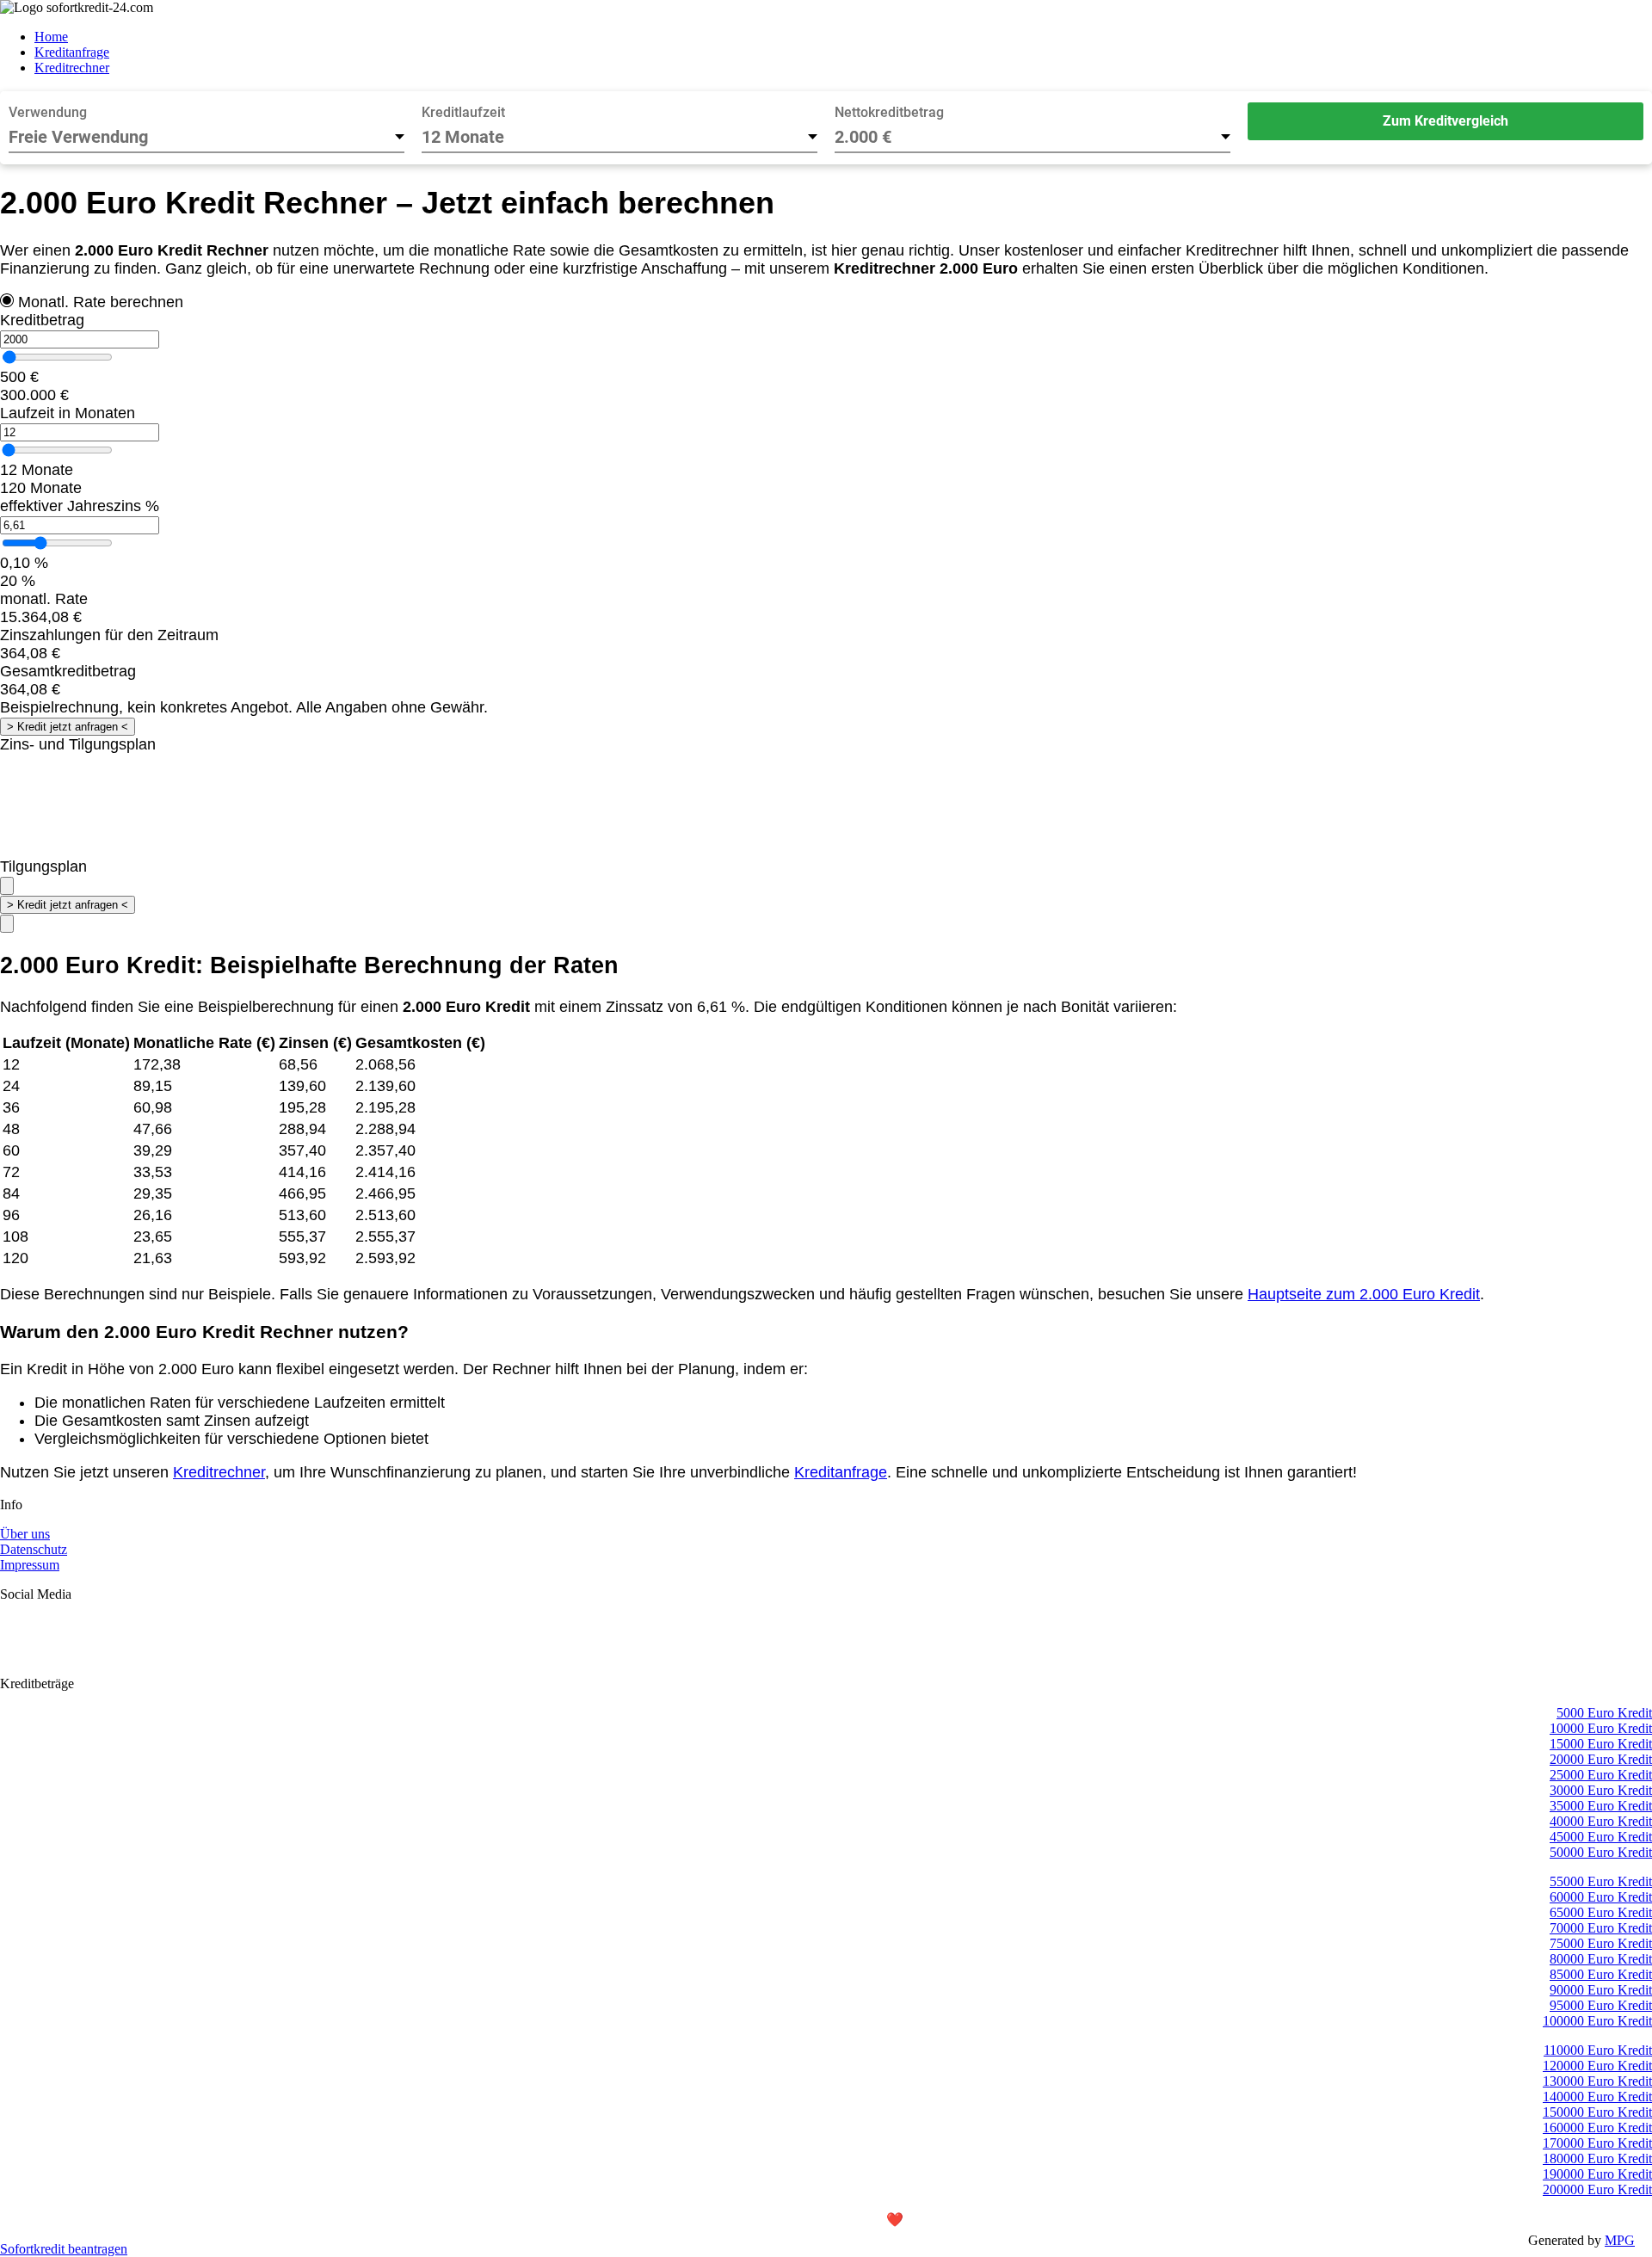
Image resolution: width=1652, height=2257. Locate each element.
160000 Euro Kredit (1597, 2127)
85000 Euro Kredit (1601, 1974)
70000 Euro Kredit (1601, 1928)
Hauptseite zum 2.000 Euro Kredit (1364, 1294)
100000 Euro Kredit (1597, 2021)
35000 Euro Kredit (1601, 1806)
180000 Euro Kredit (1597, 2158)
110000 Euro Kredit (1598, 2050)
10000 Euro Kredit (1601, 1728)
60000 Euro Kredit (1601, 1897)
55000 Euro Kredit (1601, 1881)
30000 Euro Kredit (1601, 1790)
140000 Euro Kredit (1597, 2097)
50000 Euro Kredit (1601, 1852)
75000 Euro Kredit (1601, 1943)
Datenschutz (34, 1549)
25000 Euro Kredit (1601, 1775)
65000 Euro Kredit (1601, 1912)
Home (51, 37)
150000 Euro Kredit (1597, 2112)
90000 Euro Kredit (1601, 1990)
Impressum (30, 1565)
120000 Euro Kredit (1597, 2066)
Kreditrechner (72, 68)
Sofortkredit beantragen (64, 2249)
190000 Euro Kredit (1597, 2174)
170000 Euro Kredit (1597, 2143)
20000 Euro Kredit (1601, 1759)
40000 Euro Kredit (1601, 1821)
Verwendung (48, 112)
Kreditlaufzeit (463, 112)
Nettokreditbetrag (889, 112)
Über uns (25, 1534)
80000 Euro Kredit (1601, 1959)
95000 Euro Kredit (1601, 2005)
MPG (1620, 2240)
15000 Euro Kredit (1601, 1744)
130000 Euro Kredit (1597, 2081)
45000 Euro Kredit (1601, 1837)
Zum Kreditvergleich (1445, 121)
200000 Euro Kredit (1597, 2189)
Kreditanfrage (72, 52)
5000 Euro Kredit (1604, 1713)
